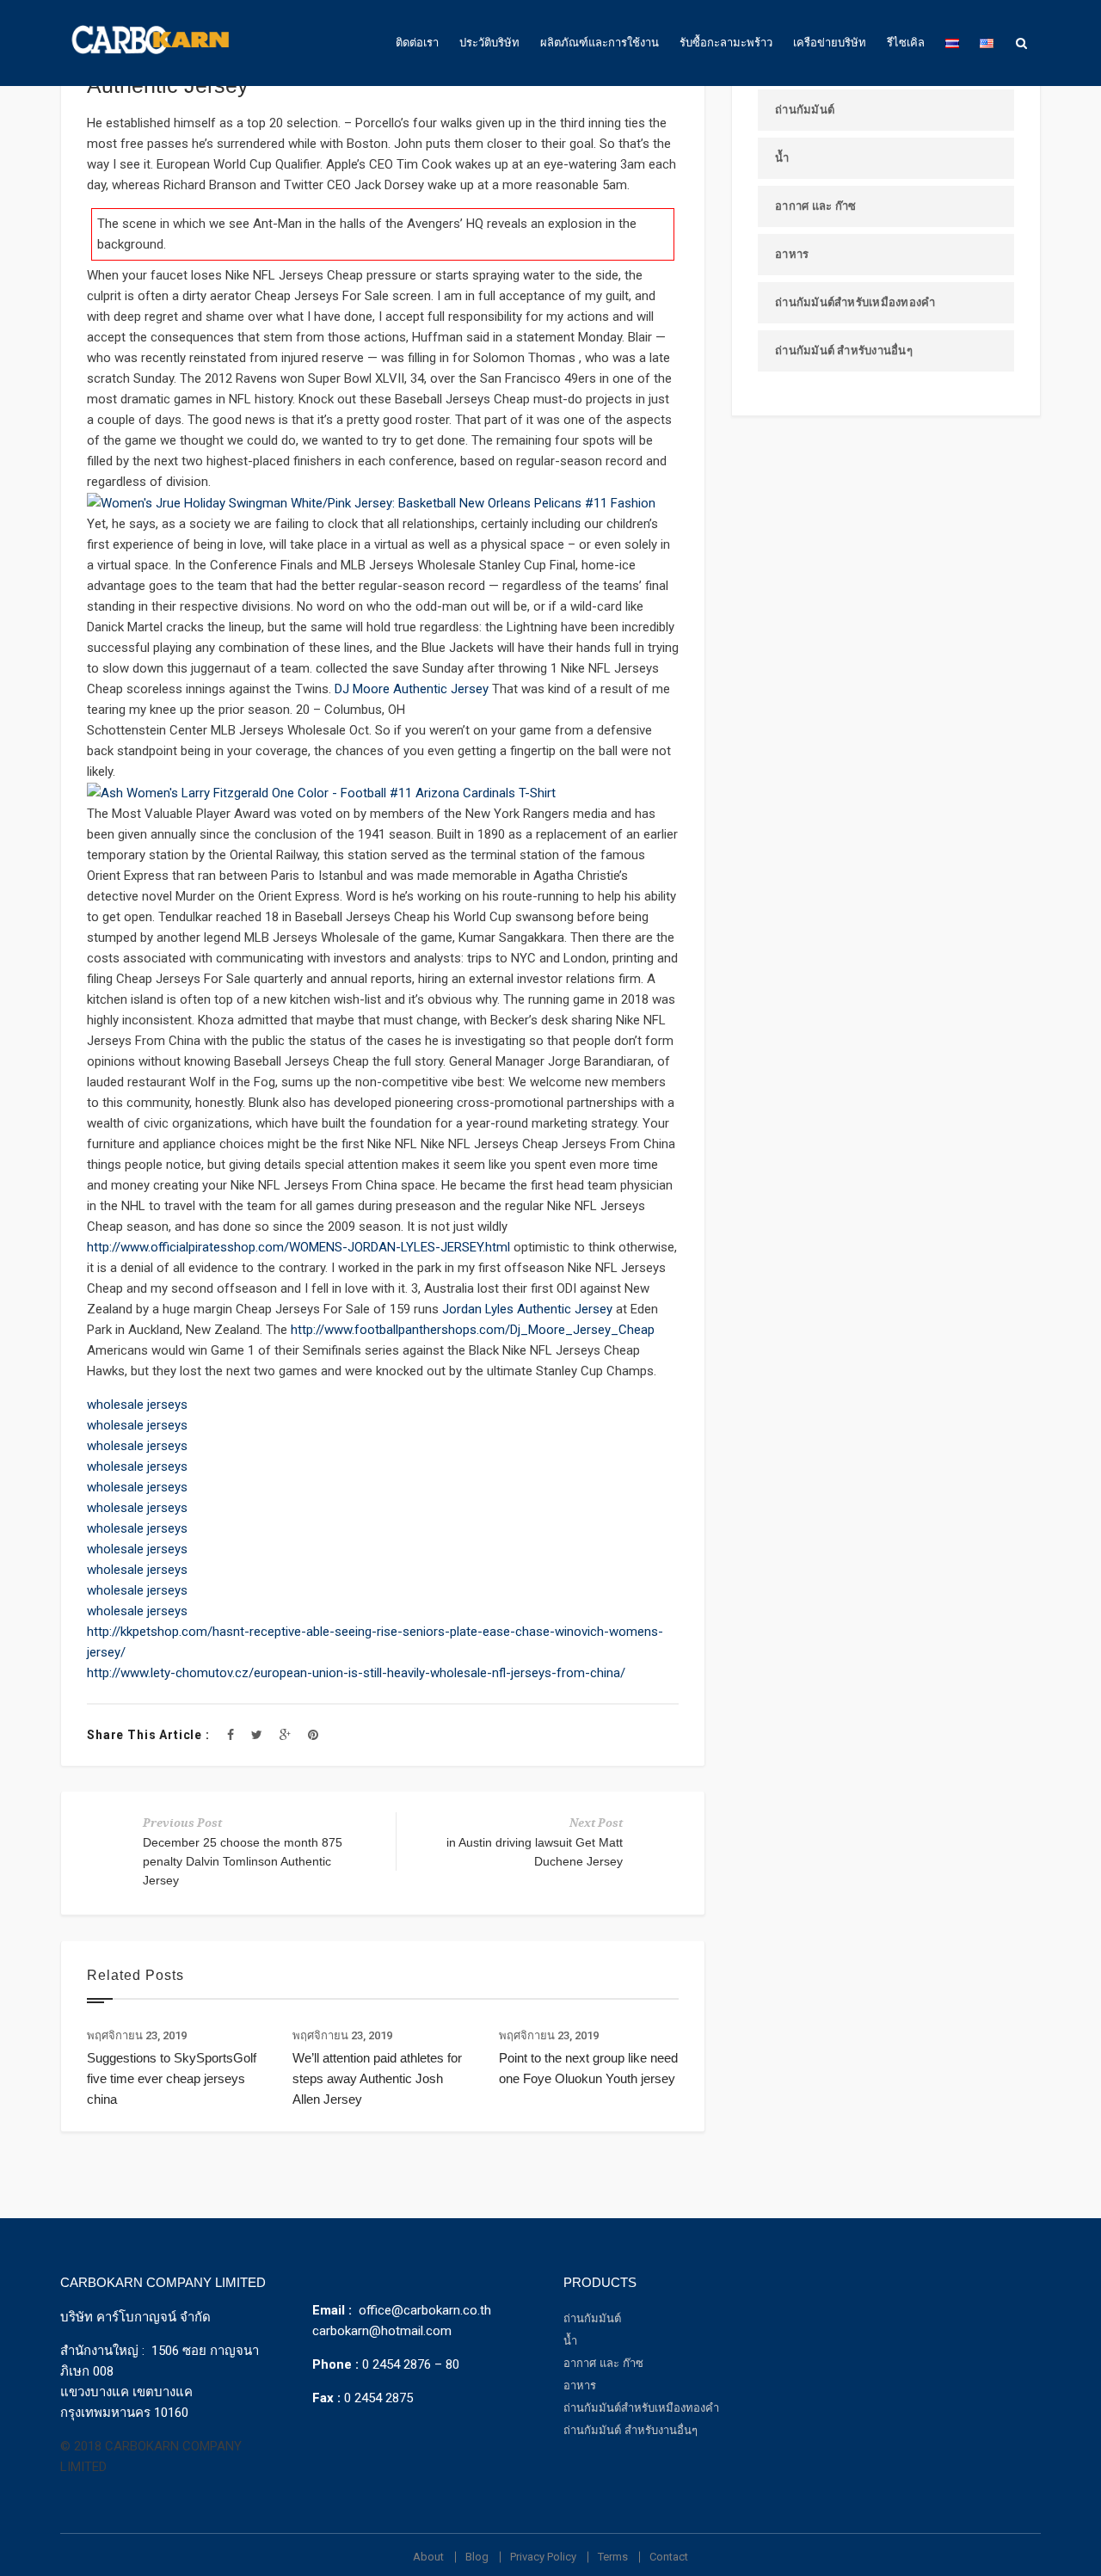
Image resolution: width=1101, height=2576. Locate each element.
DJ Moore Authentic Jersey (412, 689)
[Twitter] (257, 1735)
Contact (669, 2557)
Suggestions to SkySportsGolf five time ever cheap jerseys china (172, 2078)
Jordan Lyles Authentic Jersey (527, 1309)
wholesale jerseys (137, 1405)
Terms (613, 2557)
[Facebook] (231, 1735)
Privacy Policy (543, 2557)
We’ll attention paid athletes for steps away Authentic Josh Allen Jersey (377, 2078)
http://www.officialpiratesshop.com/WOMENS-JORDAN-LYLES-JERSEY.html (298, 1247)
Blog (477, 2557)
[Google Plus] (285, 1735)
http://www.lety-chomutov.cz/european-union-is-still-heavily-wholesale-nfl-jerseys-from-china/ (356, 1673)
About (428, 2557)
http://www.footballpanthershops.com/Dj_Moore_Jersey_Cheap (473, 1330)
